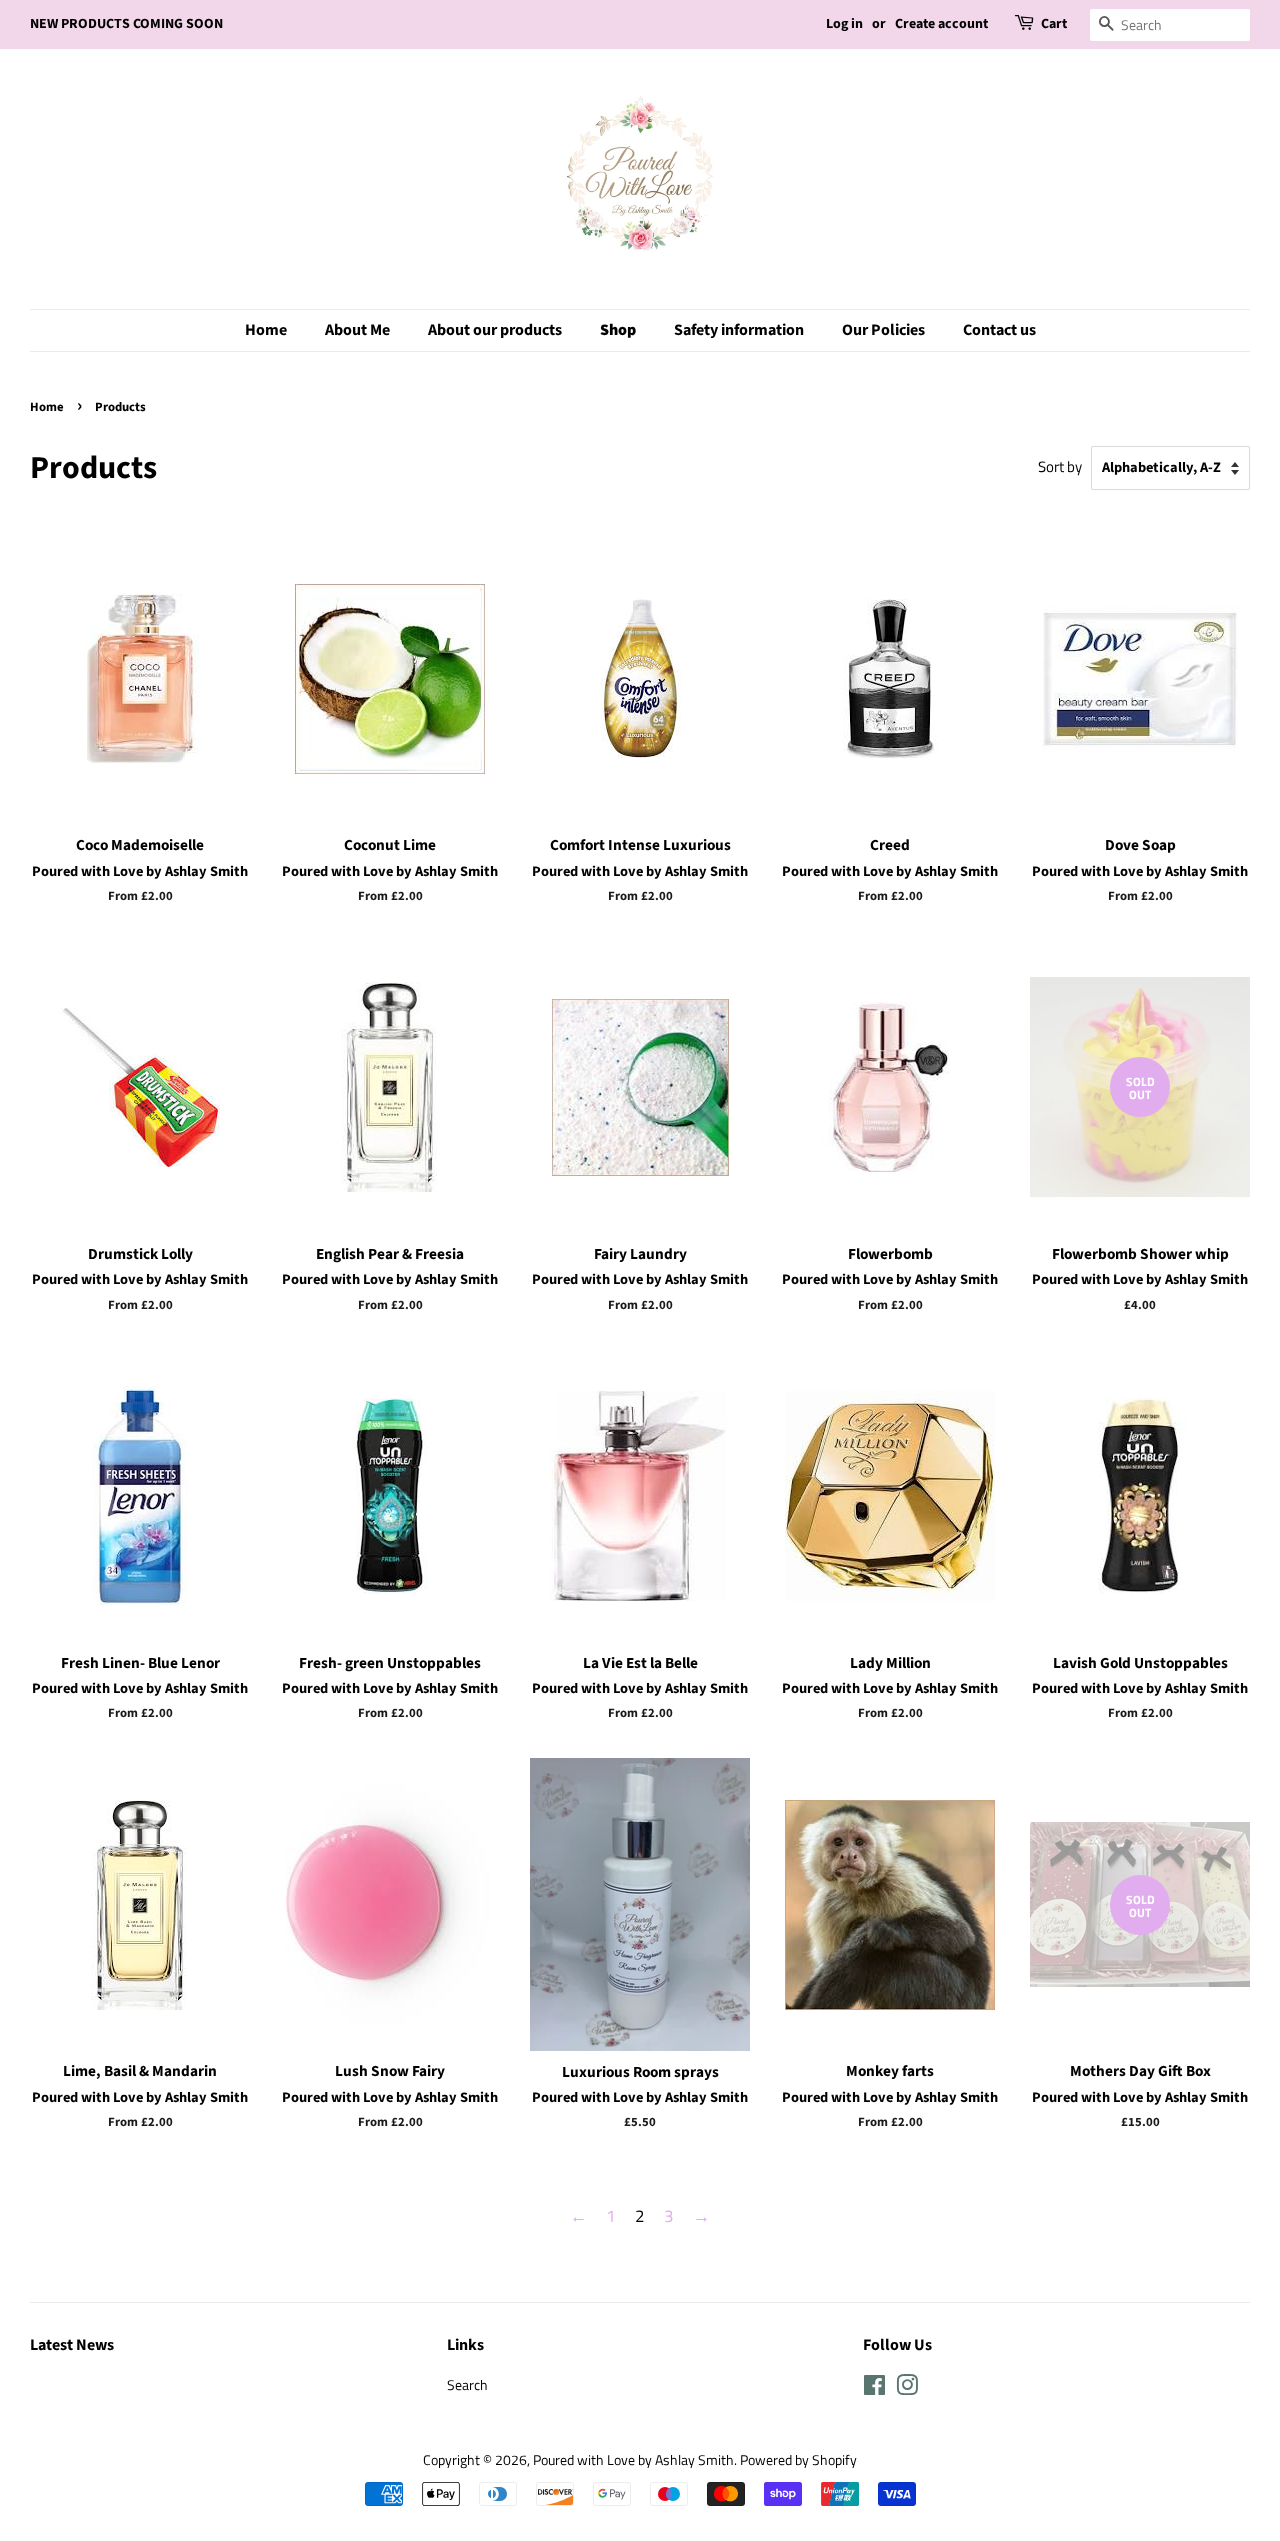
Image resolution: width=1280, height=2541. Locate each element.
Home (266, 330)
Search (467, 2385)
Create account (941, 24)
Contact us (999, 330)
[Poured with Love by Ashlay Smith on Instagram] (907, 2389)
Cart (1054, 24)
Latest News (72, 2345)
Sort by (1060, 466)
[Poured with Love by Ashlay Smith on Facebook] (874, 2389)
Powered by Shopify (798, 2460)
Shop (618, 330)
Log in (844, 24)
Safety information (739, 330)
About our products (495, 330)
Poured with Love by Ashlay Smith (633, 2460)
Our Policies (883, 330)
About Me (357, 330)
